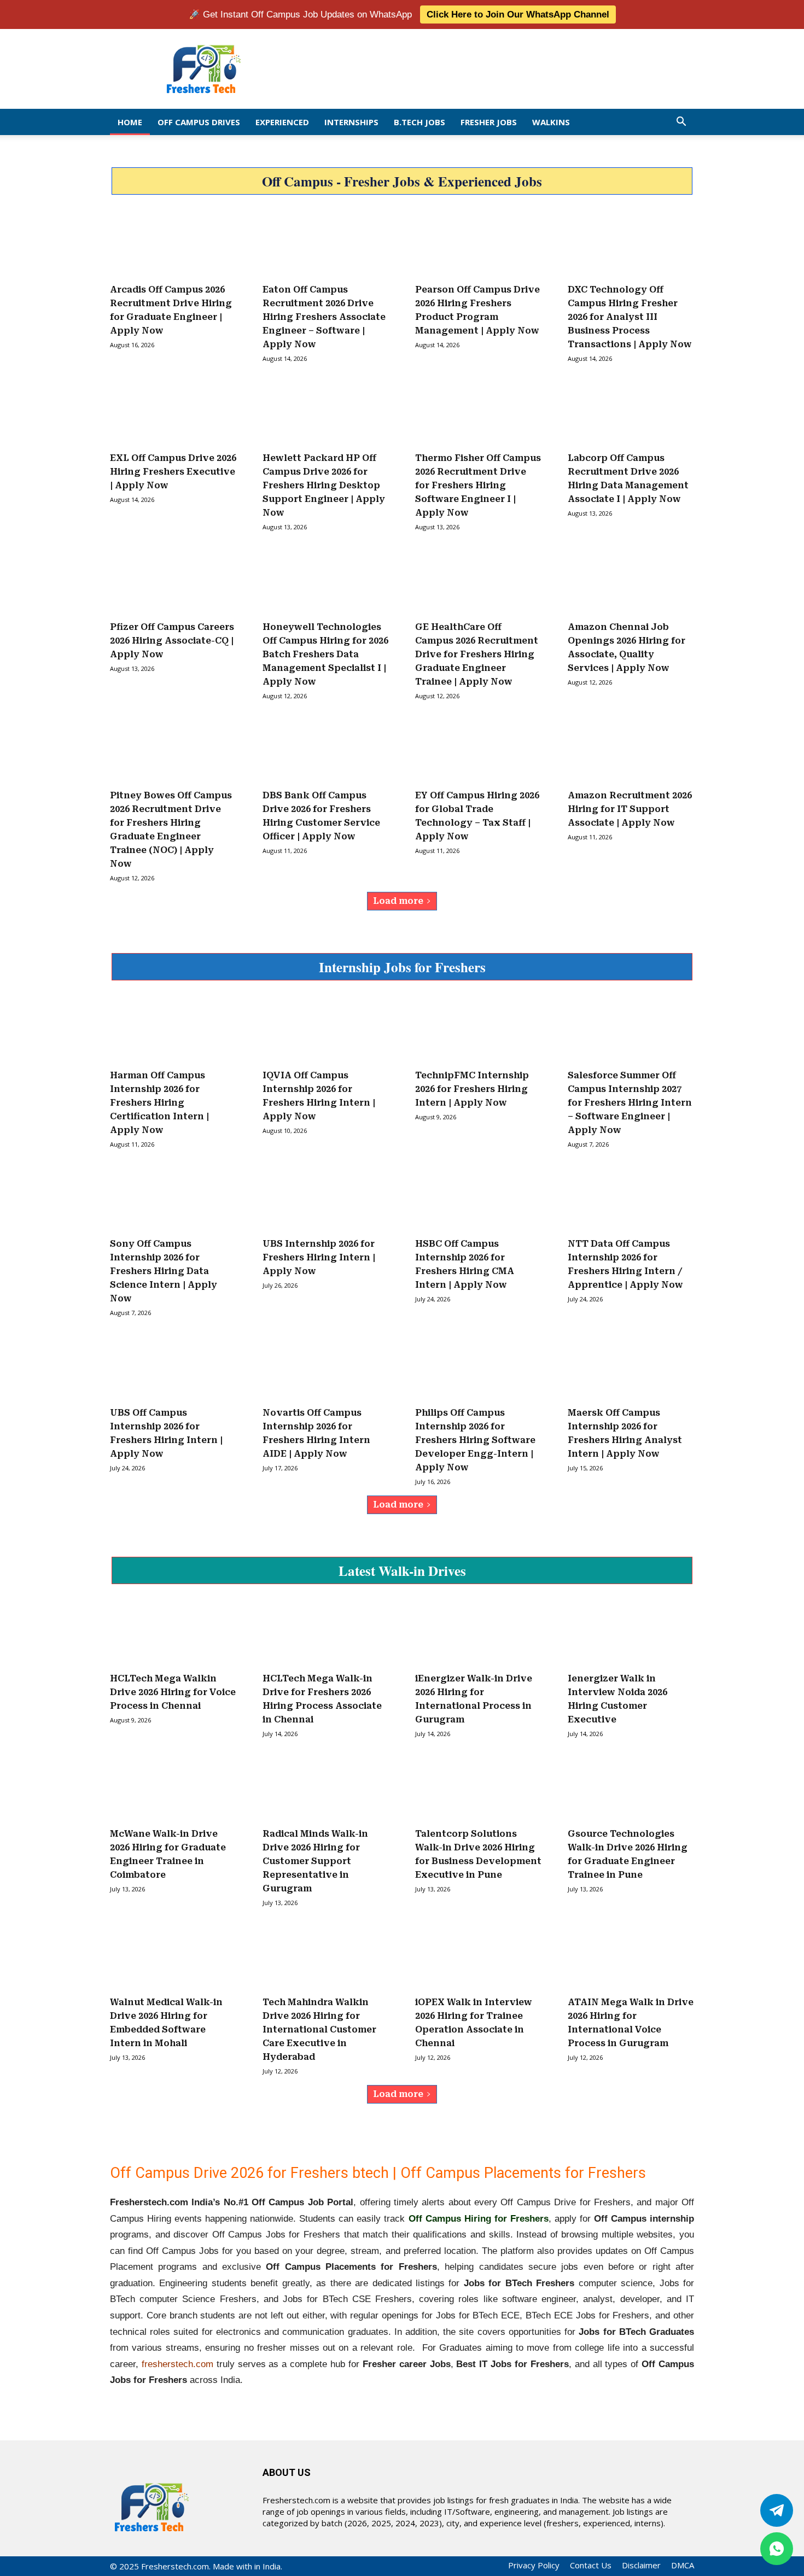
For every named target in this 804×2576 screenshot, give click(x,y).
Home (130, 122)
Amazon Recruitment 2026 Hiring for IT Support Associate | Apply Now (630, 809)
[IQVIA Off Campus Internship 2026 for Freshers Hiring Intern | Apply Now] (326, 1030)
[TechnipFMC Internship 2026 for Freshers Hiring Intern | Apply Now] (478, 1030)
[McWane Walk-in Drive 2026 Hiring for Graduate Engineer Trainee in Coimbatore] (173, 1788)
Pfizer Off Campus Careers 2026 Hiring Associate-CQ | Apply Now (172, 641)
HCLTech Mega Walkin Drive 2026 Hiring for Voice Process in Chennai (173, 1692)
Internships (351, 122)
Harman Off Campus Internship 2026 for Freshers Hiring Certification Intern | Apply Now (159, 1103)
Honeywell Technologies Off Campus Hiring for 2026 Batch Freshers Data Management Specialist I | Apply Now (325, 654)
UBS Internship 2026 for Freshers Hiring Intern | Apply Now (319, 1257)
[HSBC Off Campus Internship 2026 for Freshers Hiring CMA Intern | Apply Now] (478, 1199)
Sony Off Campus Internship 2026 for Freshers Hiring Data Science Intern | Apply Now (164, 1271)
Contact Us (591, 2565)
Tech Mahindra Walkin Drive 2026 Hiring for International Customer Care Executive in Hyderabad (319, 2029)
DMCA (683, 2565)
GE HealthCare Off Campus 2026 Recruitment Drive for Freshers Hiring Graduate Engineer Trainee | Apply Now (477, 654)
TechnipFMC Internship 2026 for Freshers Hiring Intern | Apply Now (472, 1089)
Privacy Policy (534, 2565)
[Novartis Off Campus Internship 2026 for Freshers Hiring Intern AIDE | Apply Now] (326, 1367)
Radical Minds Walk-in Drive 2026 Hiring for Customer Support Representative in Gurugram (315, 1861)
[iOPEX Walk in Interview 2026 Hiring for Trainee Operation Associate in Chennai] (478, 1957)
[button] (681, 122)
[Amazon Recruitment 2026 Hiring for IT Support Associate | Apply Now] (631, 750)
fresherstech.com (177, 2364)
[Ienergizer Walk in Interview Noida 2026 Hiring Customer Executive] (631, 1633)
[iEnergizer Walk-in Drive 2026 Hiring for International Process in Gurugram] (478, 1633)
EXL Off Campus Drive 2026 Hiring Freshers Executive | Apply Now (173, 472)
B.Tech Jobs (420, 122)
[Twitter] (777, 2510)
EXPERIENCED (282, 122)
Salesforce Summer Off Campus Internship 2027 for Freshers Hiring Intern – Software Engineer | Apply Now (630, 1103)
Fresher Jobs (489, 122)
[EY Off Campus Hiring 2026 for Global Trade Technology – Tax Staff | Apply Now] (478, 750)
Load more (398, 901)
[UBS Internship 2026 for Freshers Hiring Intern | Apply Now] (326, 1199)
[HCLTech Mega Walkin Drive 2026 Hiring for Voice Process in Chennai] (173, 1633)
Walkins (551, 122)
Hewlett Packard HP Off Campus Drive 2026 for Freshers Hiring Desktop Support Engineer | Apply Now (324, 485)
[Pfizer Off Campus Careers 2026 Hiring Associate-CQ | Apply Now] (173, 581)
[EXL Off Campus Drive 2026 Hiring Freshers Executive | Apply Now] (173, 413)
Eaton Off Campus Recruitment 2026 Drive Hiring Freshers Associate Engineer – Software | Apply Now (324, 317)
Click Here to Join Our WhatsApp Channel (518, 14)
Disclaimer (641, 2565)
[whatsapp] (777, 2549)
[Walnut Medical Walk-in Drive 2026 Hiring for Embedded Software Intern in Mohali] (173, 1957)
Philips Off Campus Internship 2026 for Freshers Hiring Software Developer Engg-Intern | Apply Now (475, 1440)
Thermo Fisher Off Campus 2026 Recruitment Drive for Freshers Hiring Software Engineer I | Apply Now (478, 485)
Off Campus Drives (199, 122)
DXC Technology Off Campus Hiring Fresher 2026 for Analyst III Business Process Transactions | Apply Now (630, 317)
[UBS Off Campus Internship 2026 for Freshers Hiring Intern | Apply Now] (173, 1367)
